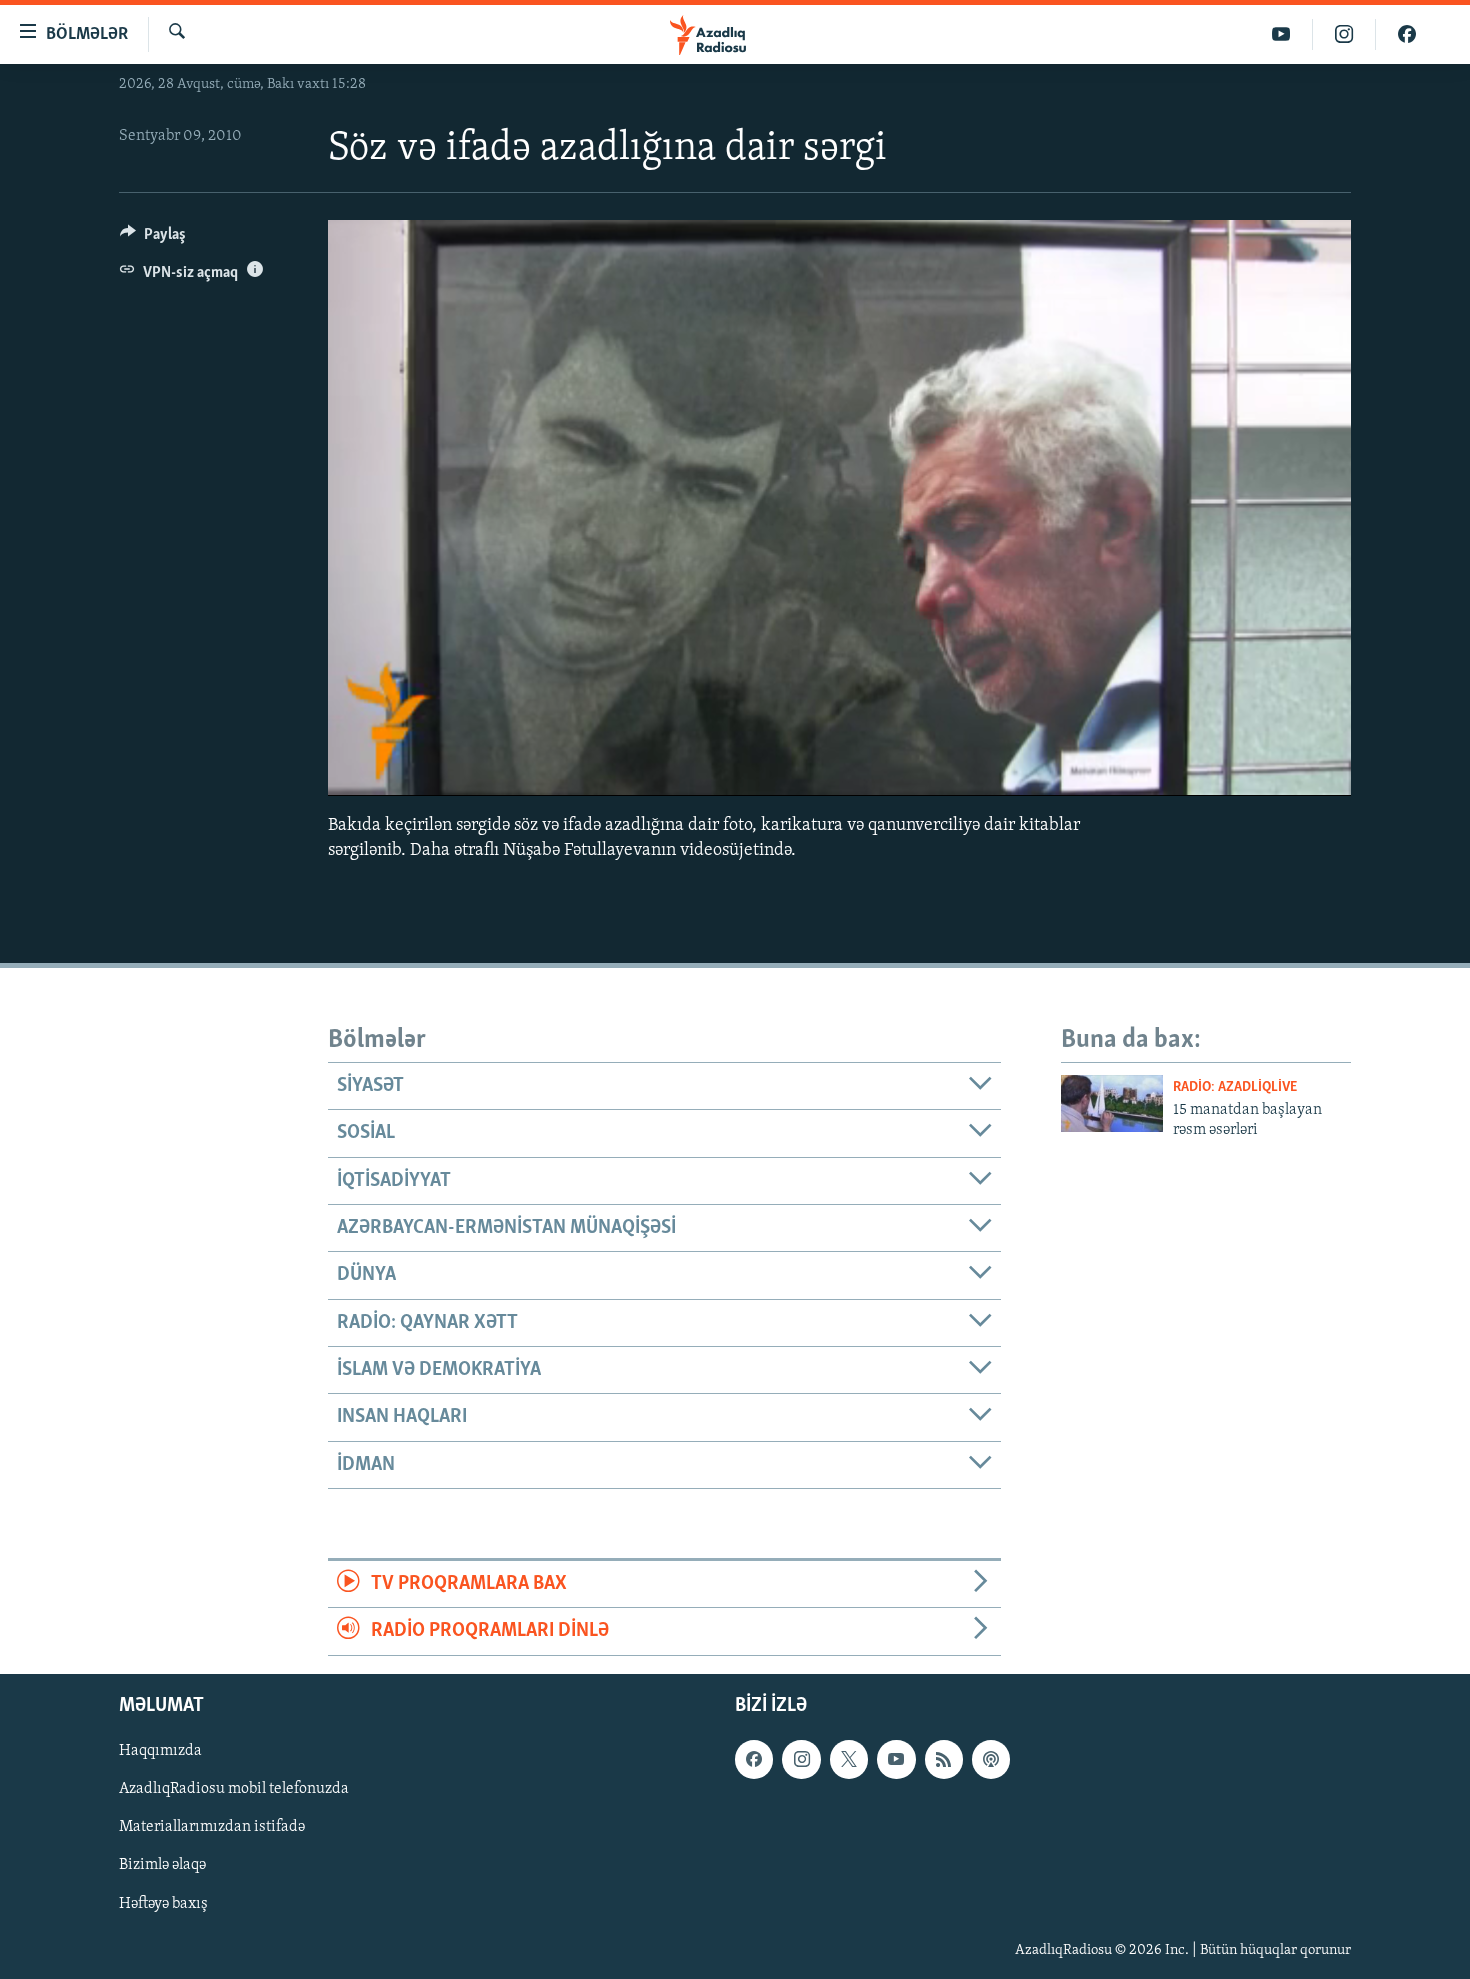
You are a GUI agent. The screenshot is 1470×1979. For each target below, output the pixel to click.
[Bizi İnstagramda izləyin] (1344, 34)
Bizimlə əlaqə (162, 1865)
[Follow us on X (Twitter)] (849, 1759)
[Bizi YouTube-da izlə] (1281, 34)
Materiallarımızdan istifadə (212, 1827)
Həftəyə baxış (163, 1903)
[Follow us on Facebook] (754, 1759)
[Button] (153, 239)
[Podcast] (991, 1759)
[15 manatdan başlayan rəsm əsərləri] (1112, 1103)
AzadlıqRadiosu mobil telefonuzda (234, 1789)
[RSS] (944, 1759)
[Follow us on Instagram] (801, 1759)
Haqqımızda (160, 1751)
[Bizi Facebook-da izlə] (1407, 34)
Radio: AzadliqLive (1235, 1087)
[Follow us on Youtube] (896, 1759)
